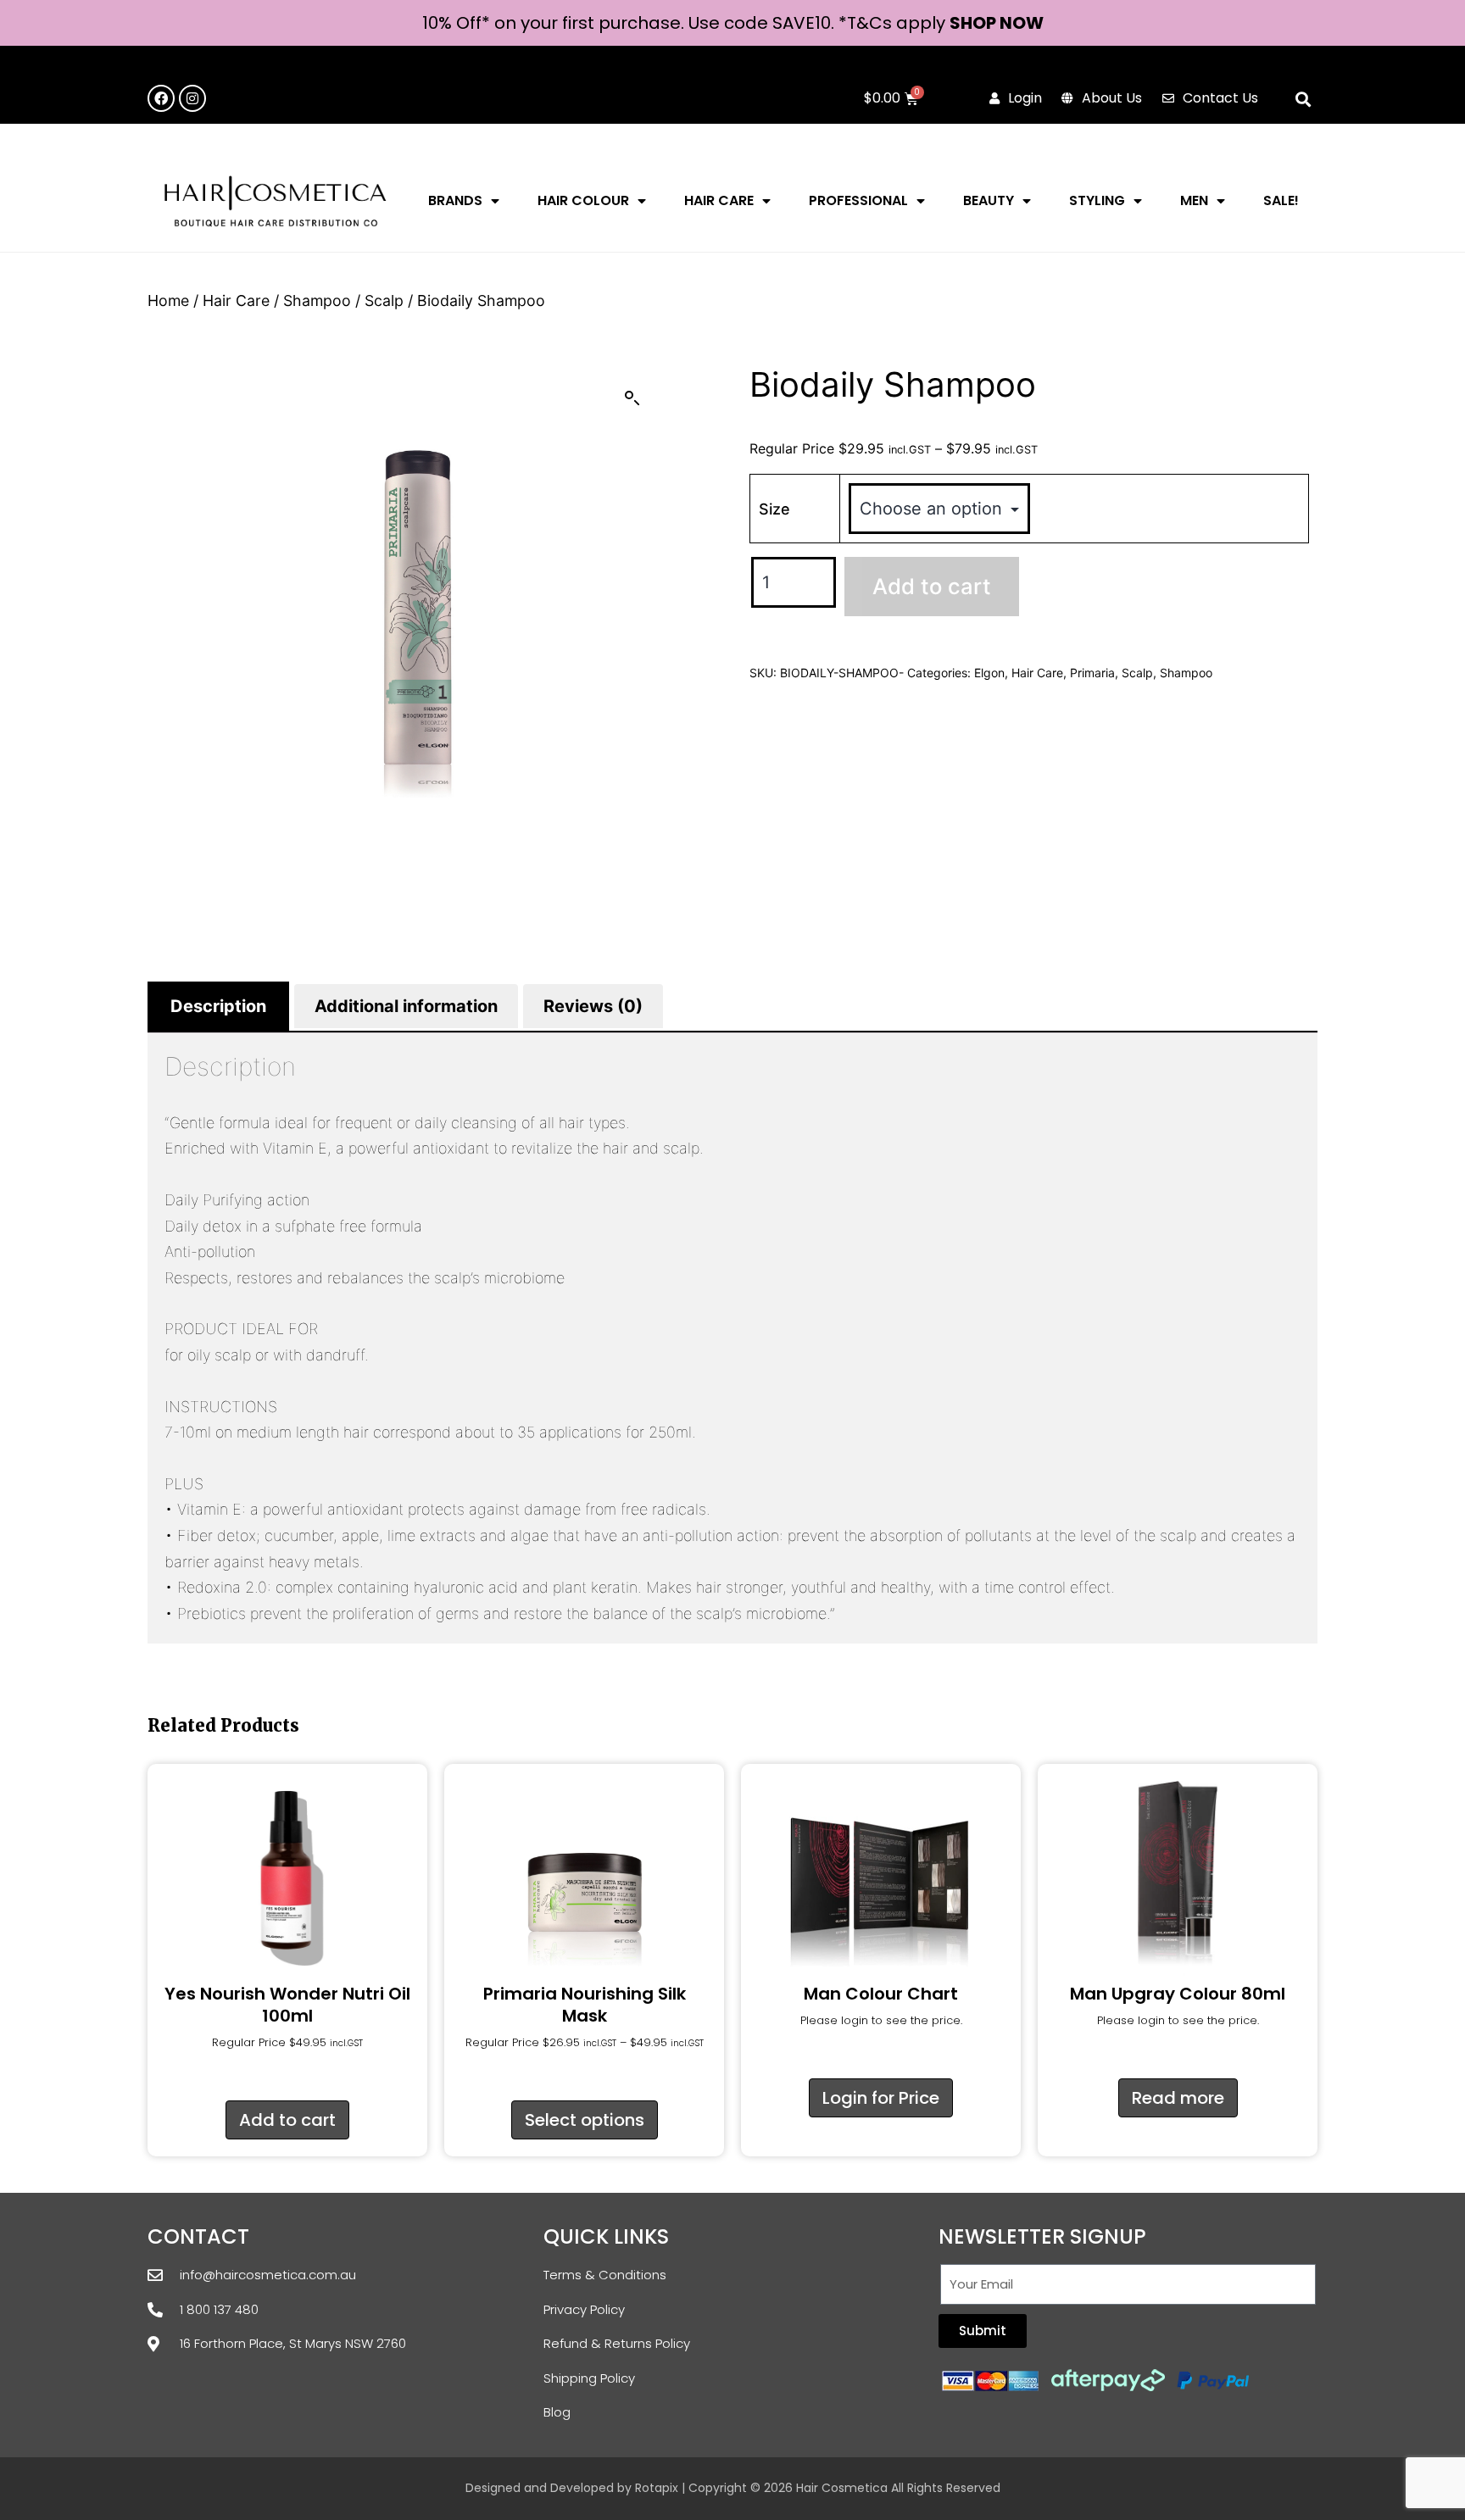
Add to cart (932, 586)
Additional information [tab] (406, 1006)
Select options (585, 2120)
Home (168, 300)
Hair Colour (583, 200)
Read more (1178, 2098)
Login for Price (881, 2098)
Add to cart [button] (287, 2120)
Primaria (1092, 673)
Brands (455, 200)
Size (774, 509)
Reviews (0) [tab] (593, 1006)
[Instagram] (192, 98)
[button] (1303, 100)
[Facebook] (161, 98)
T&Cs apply (898, 23)
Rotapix (657, 2488)
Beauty (989, 200)
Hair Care (719, 200)
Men (1194, 200)
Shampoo (317, 300)
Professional (858, 200)
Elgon (989, 673)
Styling (1097, 200)
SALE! (1281, 200)
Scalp (384, 300)
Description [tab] (218, 1006)
